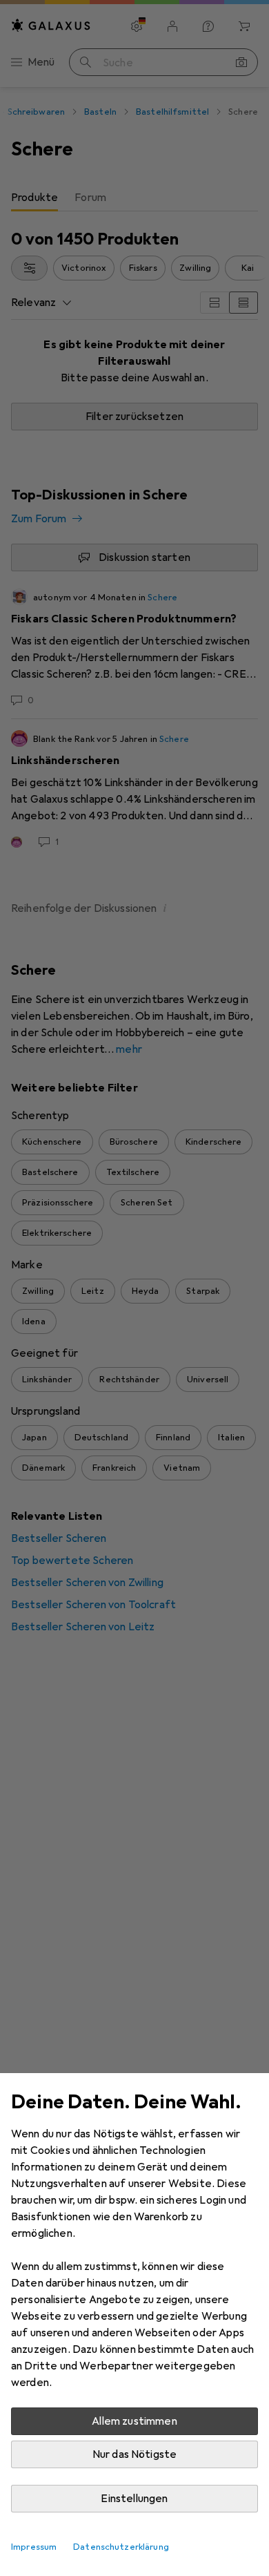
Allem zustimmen (134, 2421)
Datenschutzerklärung (121, 2547)
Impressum (34, 2547)
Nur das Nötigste (135, 2454)
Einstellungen (134, 2499)
